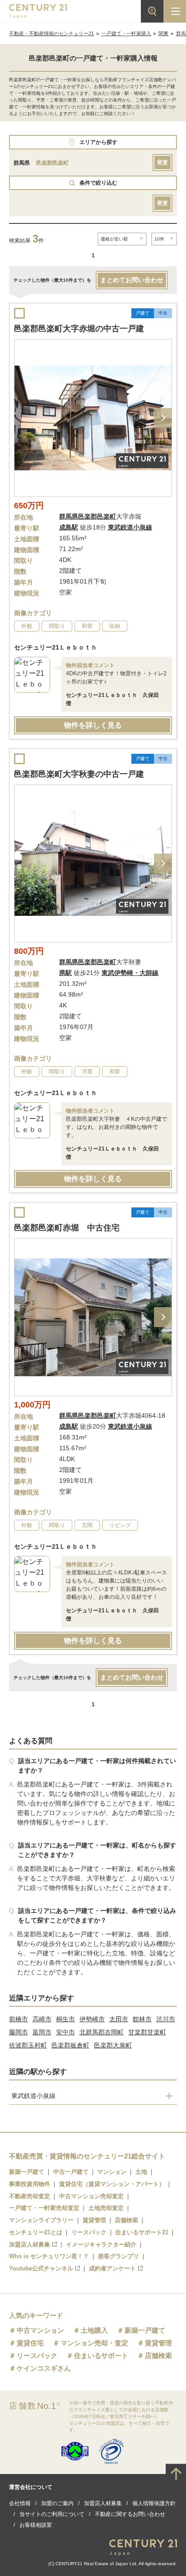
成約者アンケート (112, 2268)
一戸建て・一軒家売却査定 (44, 2208)
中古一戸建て (71, 2172)
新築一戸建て (27, 2172)
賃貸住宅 (30, 2343)
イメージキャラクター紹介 (101, 2244)
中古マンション (40, 2330)
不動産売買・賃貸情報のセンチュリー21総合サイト (87, 2156)
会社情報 (20, 2503)
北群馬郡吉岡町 (102, 2032)
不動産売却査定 (30, 2196)
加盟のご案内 (57, 2503)
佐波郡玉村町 (28, 2045)
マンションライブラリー (41, 2220)
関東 (163, 33)
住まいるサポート (101, 2356)
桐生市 (65, 2019)
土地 (141, 2172)
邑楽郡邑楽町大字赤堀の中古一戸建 (79, 329)
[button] (163, 418)
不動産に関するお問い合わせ (130, 2514)
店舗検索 (126, 2220)
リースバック (89, 2232)
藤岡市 (19, 2032)
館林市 (142, 2019)
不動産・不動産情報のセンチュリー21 (51, 33)
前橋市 (19, 2019)
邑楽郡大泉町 (113, 2045)
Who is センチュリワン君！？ (49, 2256)
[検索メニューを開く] (152, 11)
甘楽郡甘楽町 (147, 2032)
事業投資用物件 (30, 2184)
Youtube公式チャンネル (41, 2268)
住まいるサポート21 (142, 2232)
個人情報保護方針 (154, 2503)
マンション (112, 2172)
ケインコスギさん (44, 2368)
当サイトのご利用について (52, 2514)
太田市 (119, 2019)
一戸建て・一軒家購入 (126, 33)
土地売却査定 (106, 2208)
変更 (163, 162)
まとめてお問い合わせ (132, 280)
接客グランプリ (119, 2256)
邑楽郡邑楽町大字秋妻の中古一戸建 (79, 774)
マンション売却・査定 (94, 2343)
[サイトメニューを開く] (175, 11)
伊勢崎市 (92, 2019)
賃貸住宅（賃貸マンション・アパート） (112, 2184)
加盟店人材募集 (30, 2244)
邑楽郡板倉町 (70, 2045)
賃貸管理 (94, 2220)
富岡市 (42, 2032)
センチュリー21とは (36, 2232)
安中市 (65, 2032)
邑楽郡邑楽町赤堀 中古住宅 (67, 1228)
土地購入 (94, 2330)
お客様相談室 (36, 2525)
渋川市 (166, 2019)
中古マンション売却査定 (91, 2196)
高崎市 (42, 2019)
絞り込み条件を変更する (93, 2564)
